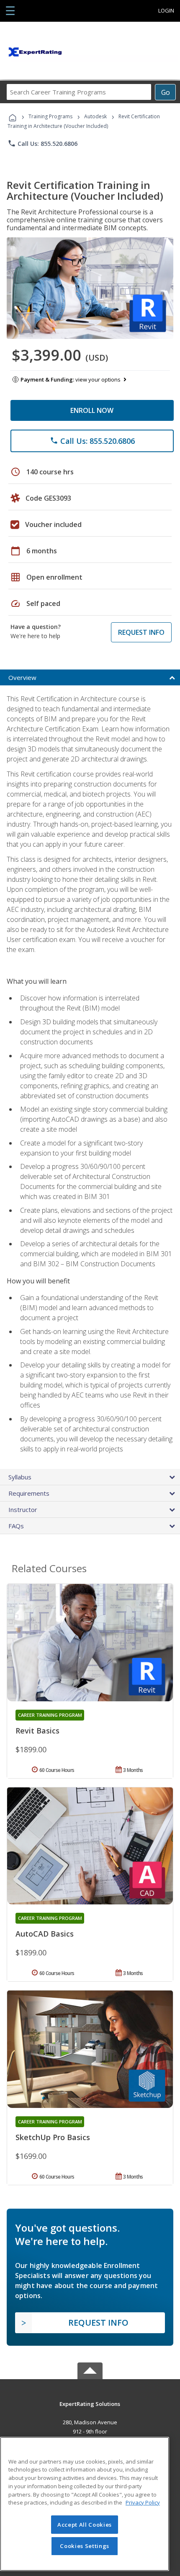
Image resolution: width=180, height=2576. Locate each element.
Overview (22, 677)
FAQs (16, 1526)
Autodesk (95, 116)
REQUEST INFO (141, 632)
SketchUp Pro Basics (53, 2137)
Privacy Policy (143, 2502)
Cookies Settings (85, 2546)
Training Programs (50, 116)
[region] (85, 2504)
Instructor (23, 1509)
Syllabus (20, 1477)
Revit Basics (37, 1731)
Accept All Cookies (85, 2525)
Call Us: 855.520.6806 (42, 143)
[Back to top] (90, 2403)
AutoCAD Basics (45, 1934)
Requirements (29, 1493)
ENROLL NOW (92, 410)
